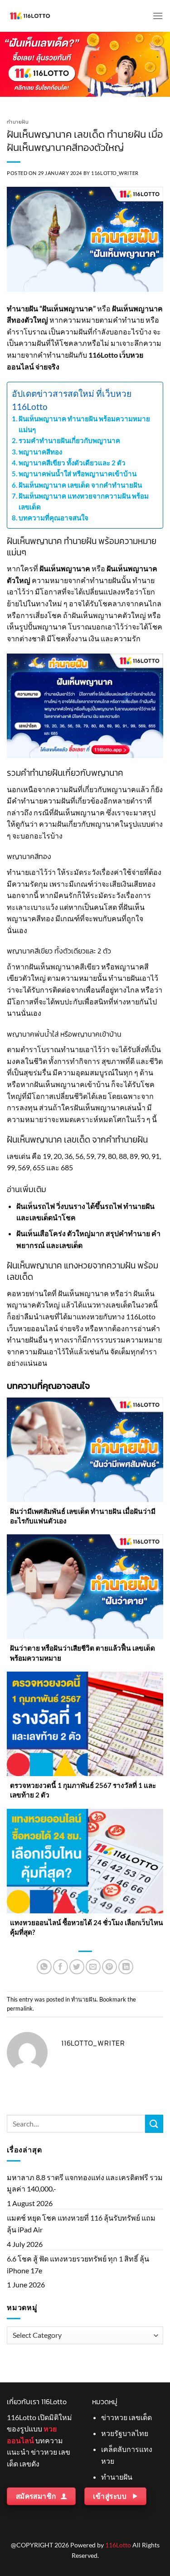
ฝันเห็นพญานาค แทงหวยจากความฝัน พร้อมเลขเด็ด (84, 501)
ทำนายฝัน (18, 122)
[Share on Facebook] (61, 1967)
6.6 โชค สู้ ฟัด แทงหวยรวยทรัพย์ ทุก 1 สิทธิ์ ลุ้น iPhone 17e (78, 2264)
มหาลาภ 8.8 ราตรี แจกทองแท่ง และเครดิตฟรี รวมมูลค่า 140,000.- (85, 2183)
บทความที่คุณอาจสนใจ (53, 518)
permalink (20, 2008)
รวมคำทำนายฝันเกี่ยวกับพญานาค (69, 440)
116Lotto (118, 2545)
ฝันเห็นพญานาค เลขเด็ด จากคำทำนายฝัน (80, 485)
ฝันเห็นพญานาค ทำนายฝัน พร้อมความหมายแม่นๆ (84, 424)
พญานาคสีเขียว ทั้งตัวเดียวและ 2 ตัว (72, 463)
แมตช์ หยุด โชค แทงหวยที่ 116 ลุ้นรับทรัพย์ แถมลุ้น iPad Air (81, 2224)
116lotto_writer (115, 173)
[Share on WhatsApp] (44, 1967)
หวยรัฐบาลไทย (125, 2433)
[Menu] (158, 16)
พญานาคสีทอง (40, 452)
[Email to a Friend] (93, 1967)
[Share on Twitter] (77, 1967)
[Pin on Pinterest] (109, 1967)
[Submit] (154, 2124)
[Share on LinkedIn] (126, 1967)
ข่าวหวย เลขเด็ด (126, 2417)
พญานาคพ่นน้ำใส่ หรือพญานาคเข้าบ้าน (78, 474)
